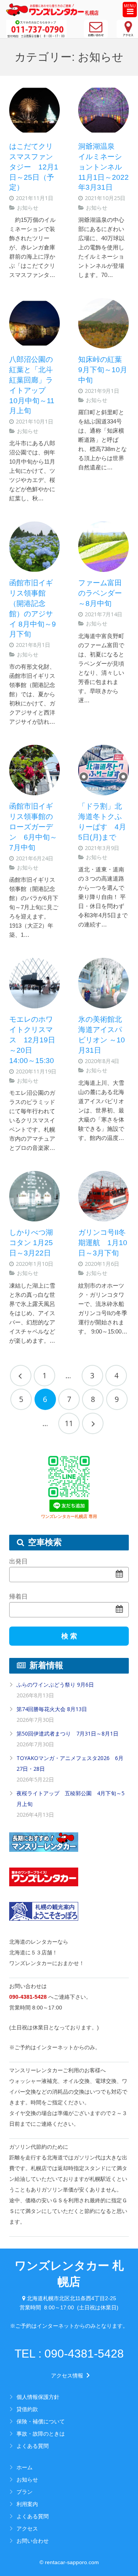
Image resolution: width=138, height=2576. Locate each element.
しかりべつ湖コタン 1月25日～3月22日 (31, 1243)
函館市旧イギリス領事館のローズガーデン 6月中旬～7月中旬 (33, 827)
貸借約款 (27, 2409)
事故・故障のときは (41, 2434)
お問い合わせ (33, 2541)
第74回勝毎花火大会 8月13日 (52, 1709)
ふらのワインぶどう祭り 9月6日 (55, 1684)
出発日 (18, 1561)
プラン (25, 2492)
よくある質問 (33, 2446)
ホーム (25, 2467)
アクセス (27, 2528)
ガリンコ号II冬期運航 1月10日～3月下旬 (103, 1243)
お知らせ (28, 208)
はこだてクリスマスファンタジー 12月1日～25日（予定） (34, 167)
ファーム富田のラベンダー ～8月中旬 (104, 593)
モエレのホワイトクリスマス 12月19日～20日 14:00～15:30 (32, 1040)
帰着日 (18, 1597)
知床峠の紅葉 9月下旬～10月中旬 (104, 370)
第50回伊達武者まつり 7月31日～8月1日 (67, 1733)
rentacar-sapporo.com (72, 2562)
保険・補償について (41, 2421)
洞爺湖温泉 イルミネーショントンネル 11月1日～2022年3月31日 (103, 167)
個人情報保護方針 (38, 2397)
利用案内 (27, 2504)
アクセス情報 (69, 2376)
